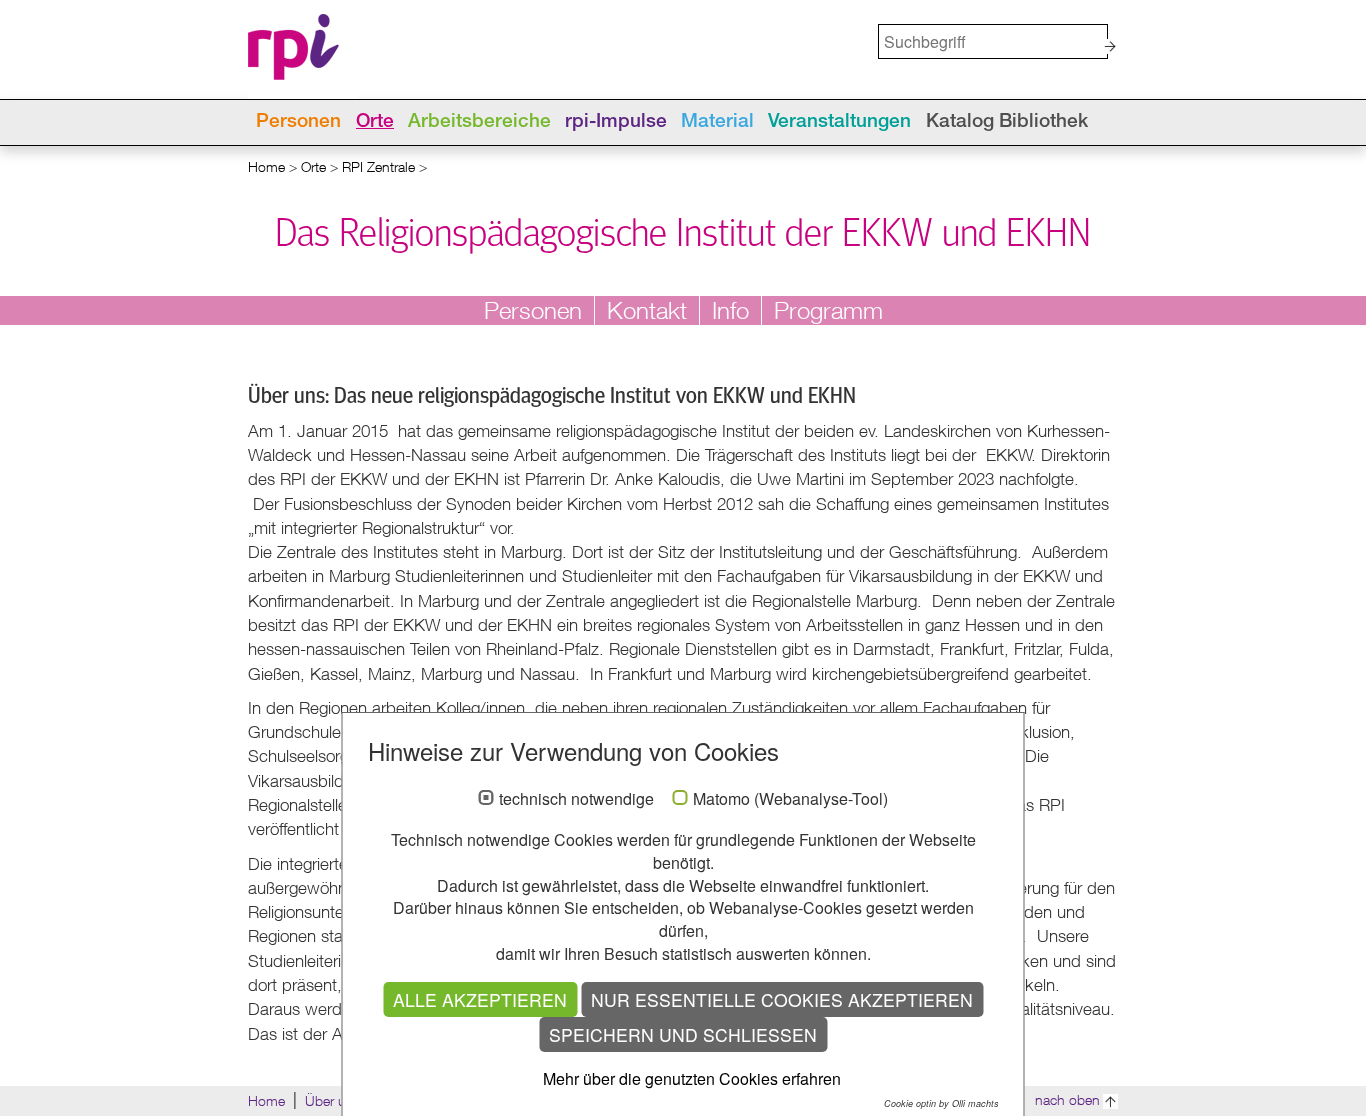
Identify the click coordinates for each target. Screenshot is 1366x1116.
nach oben (1067, 1099)
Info (730, 310)
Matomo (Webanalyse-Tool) (790, 799)
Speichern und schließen (683, 1034)
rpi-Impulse (616, 122)
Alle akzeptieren (480, 999)
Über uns (333, 1100)
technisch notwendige (576, 799)
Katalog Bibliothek (1007, 122)
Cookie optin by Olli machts (941, 1103)
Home (266, 166)
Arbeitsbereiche (479, 122)
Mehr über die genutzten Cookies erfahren (692, 1078)
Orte (375, 122)
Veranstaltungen (839, 122)
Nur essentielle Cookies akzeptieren (782, 999)
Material (717, 122)
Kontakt (647, 310)
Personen (298, 122)
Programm (828, 310)
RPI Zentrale (378, 166)
